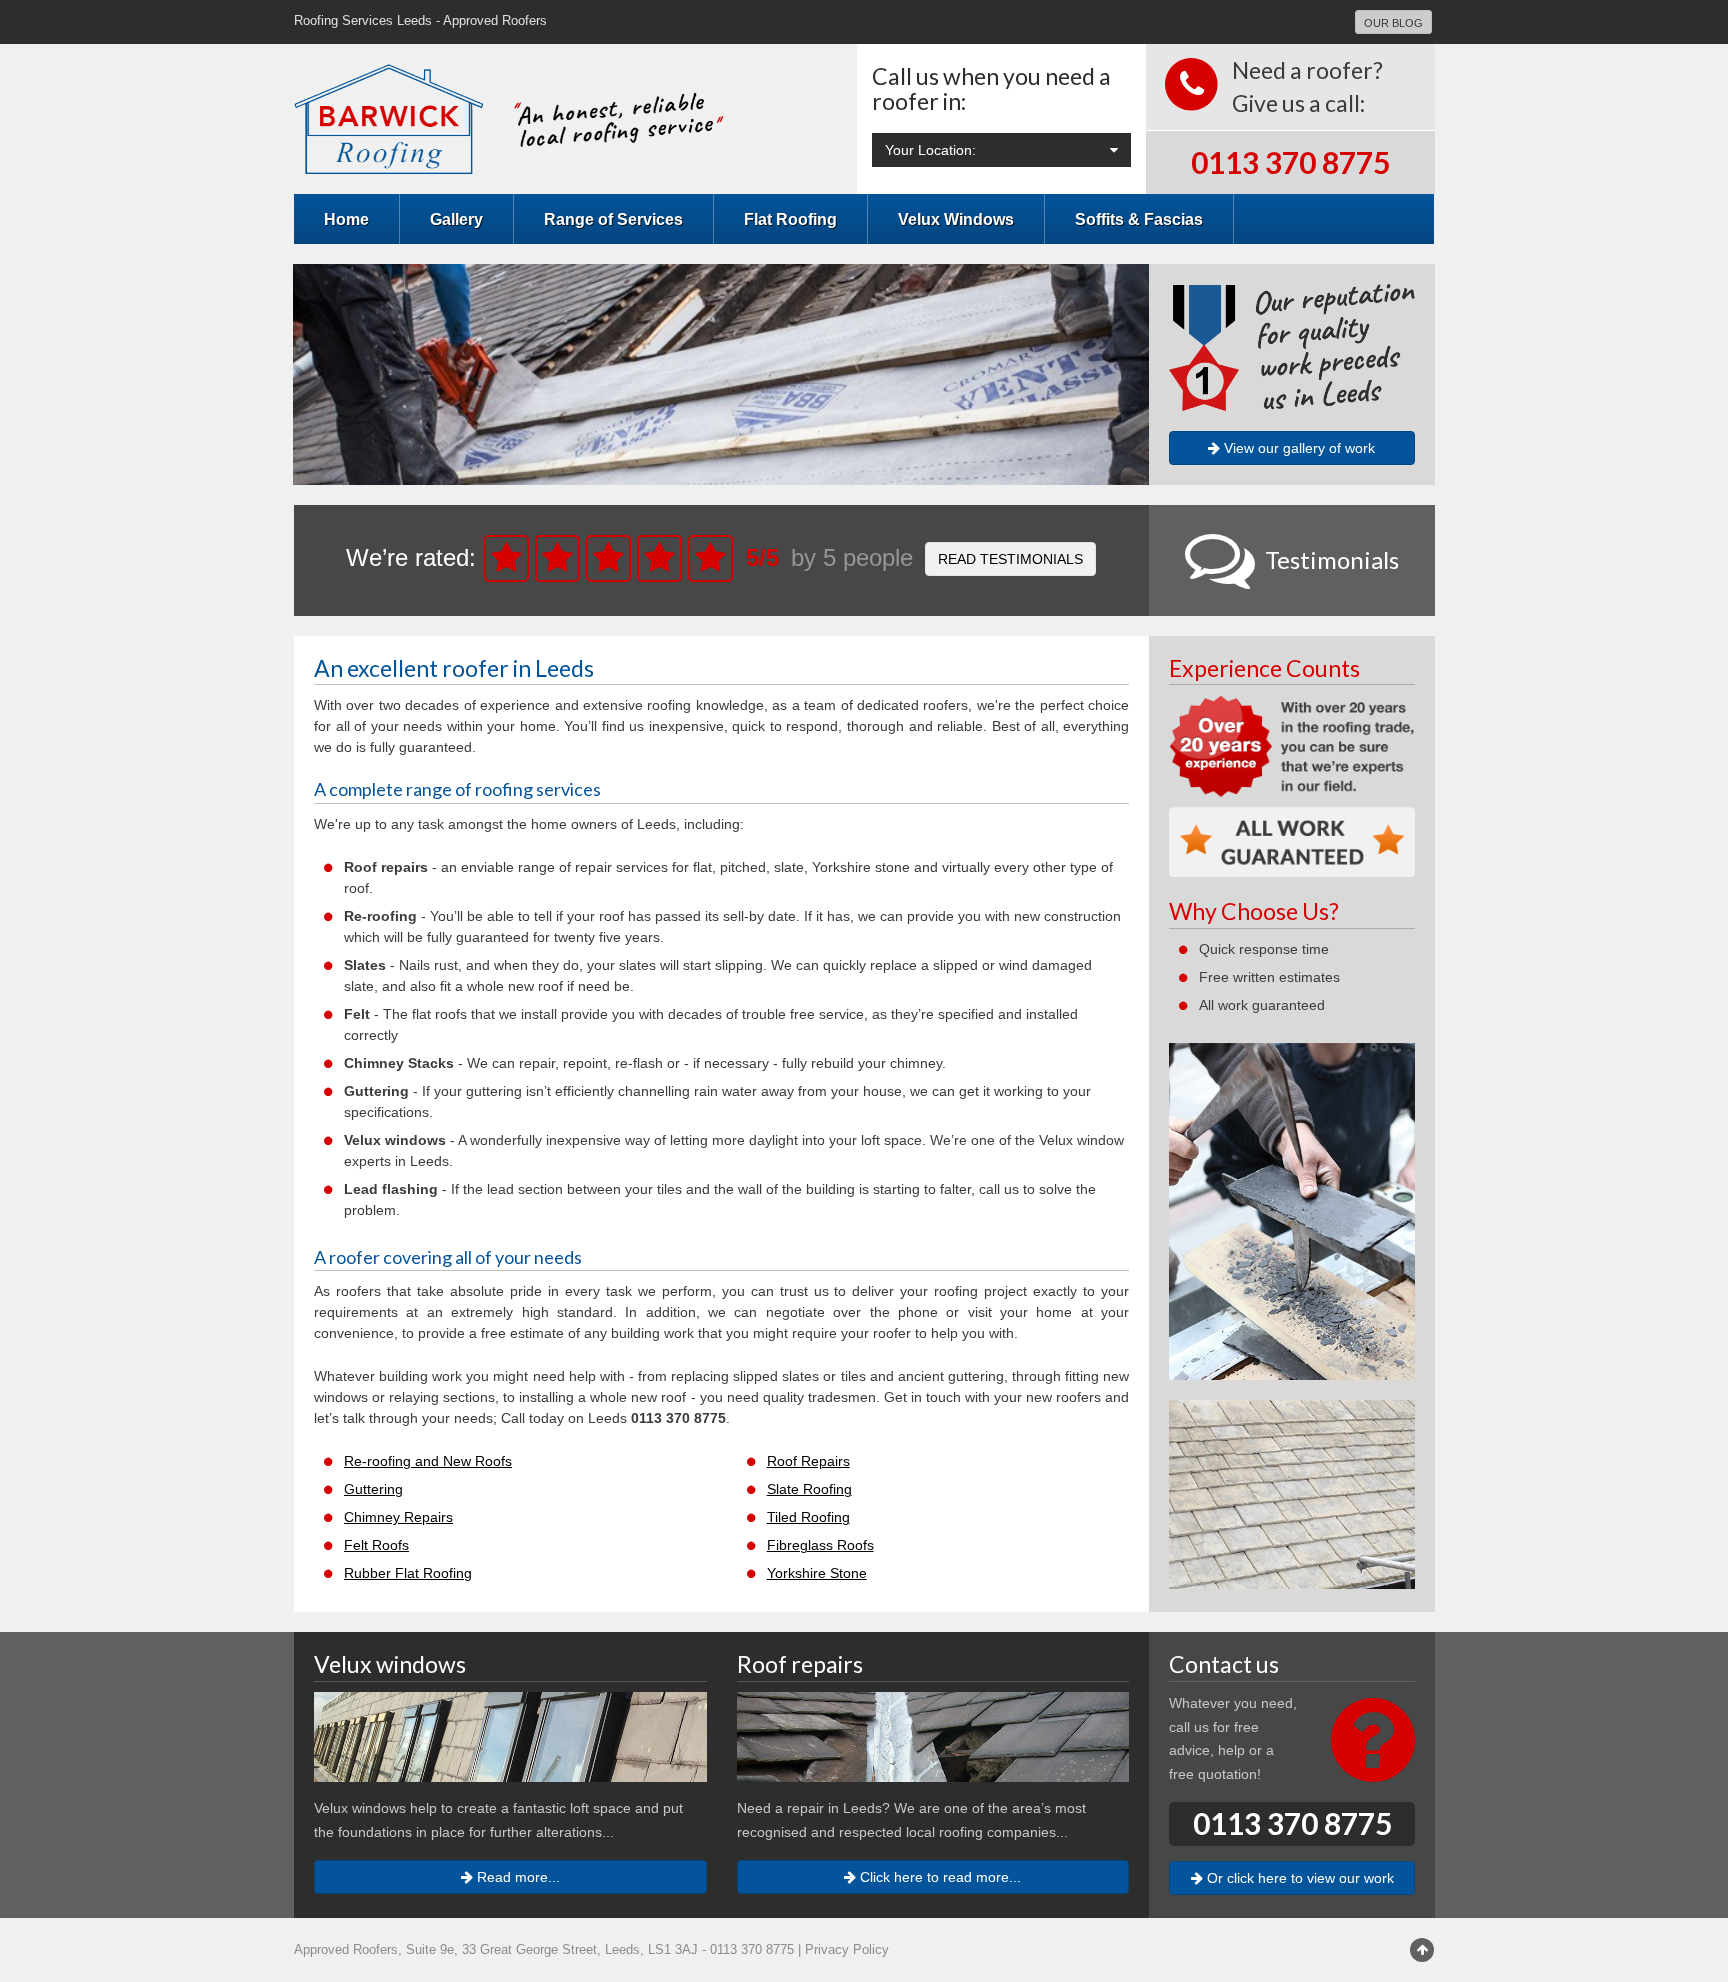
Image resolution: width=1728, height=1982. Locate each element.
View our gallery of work (1297, 448)
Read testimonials (1010, 559)
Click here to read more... (938, 1877)
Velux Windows (956, 219)
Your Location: (930, 150)
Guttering (373, 1489)
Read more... (516, 1877)
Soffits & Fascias (1139, 219)
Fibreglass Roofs (820, 1545)
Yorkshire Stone (817, 1573)
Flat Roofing (790, 219)
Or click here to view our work (1298, 1878)
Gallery (456, 219)
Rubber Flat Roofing (408, 1573)
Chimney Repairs (398, 1517)
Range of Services (613, 219)
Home (346, 219)
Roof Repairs (808, 1461)
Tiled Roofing (808, 1517)
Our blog (1393, 23)
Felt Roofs (376, 1545)
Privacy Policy (847, 1950)
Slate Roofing (809, 1489)
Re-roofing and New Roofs (428, 1461)
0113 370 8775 (1290, 162)
